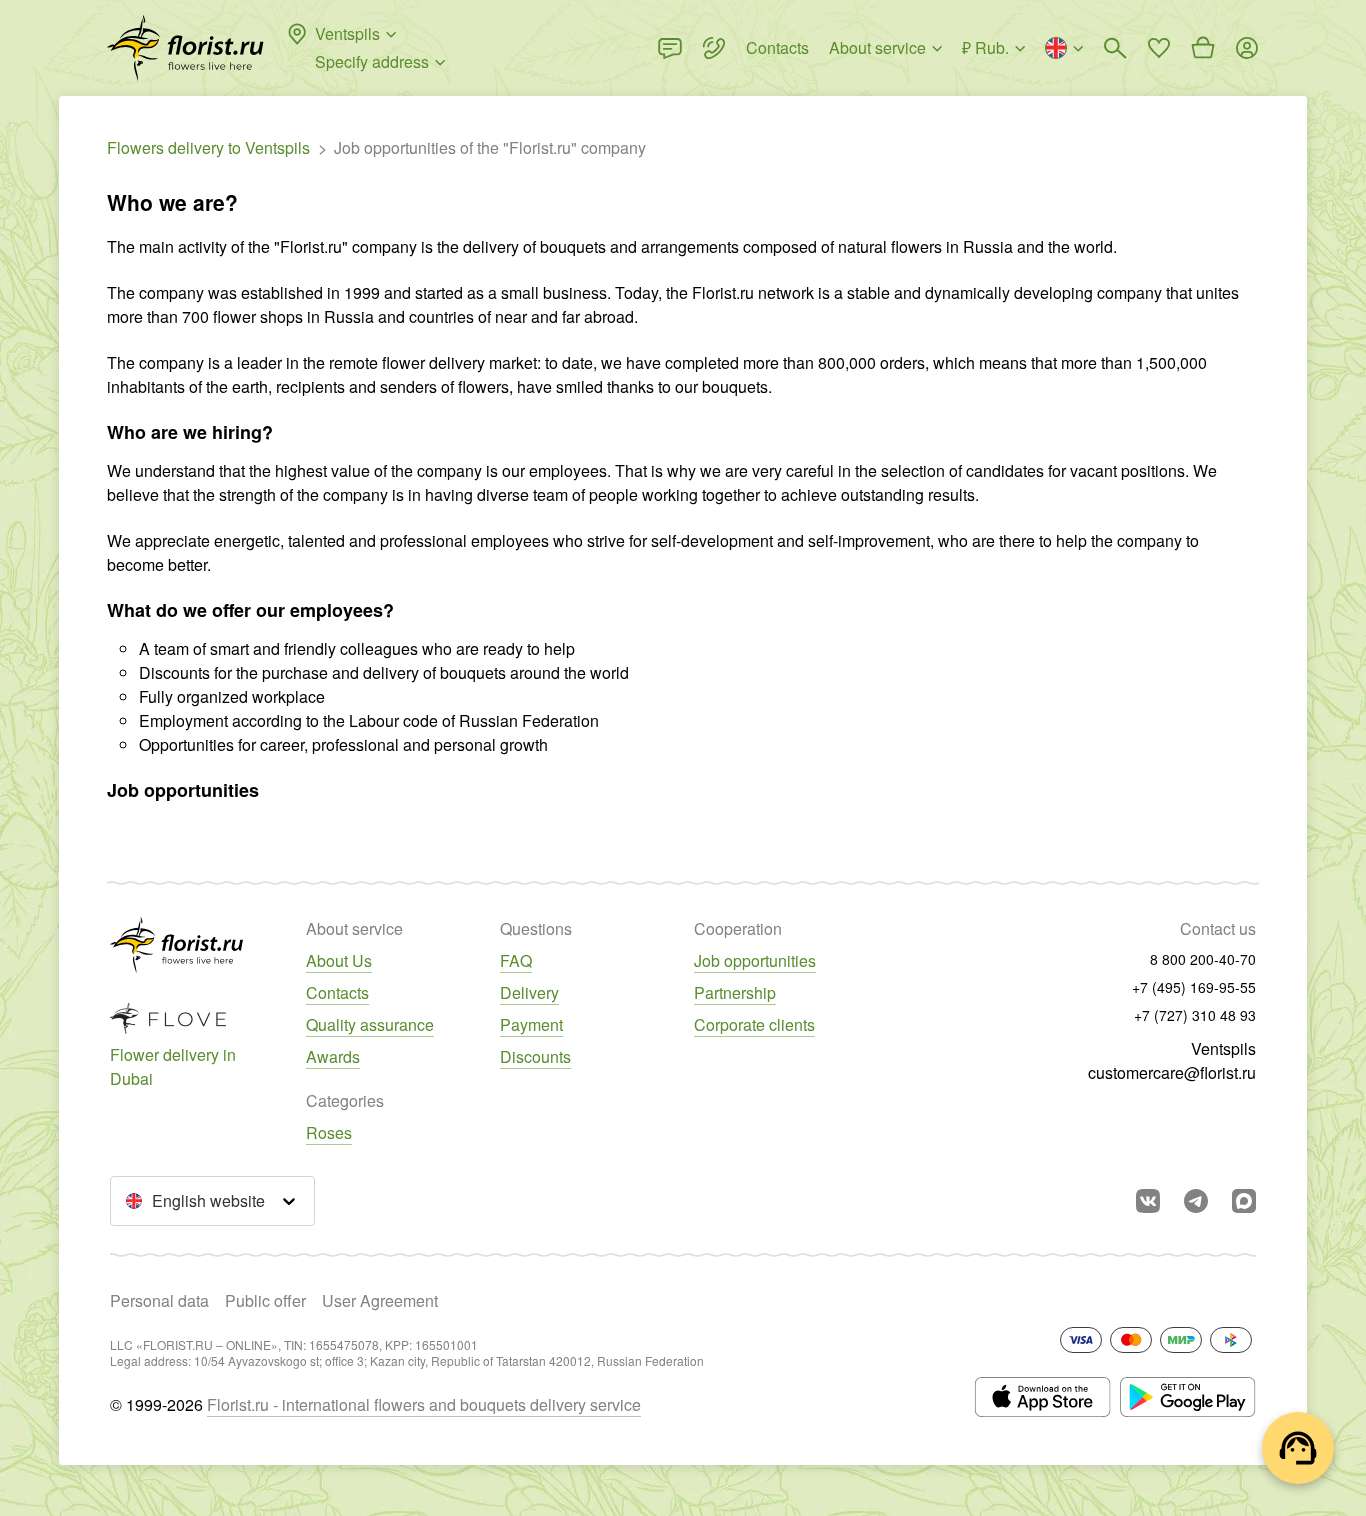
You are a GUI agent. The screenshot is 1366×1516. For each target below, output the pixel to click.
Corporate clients (754, 1024)
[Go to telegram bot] (1196, 1201)
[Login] (1247, 48)
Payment (531, 1024)
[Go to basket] (1203, 48)
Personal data (159, 1300)
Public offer (265, 1300)
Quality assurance (370, 1024)
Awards (333, 1056)
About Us (339, 960)
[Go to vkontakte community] (1148, 1201)
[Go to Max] (1244, 1201)
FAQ (516, 960)
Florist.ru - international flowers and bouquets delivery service (424, 1404)
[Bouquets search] (1115, 48)
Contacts (337, 992)
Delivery (529, 992)
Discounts (535, 1056)
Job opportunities (755, 960)
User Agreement (380, 1300)
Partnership (735, 992)
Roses (329, 1132)
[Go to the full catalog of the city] (185, 48)
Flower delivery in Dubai (173, 1066)
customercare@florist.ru (1172, 1072)
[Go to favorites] (1159, 48)
